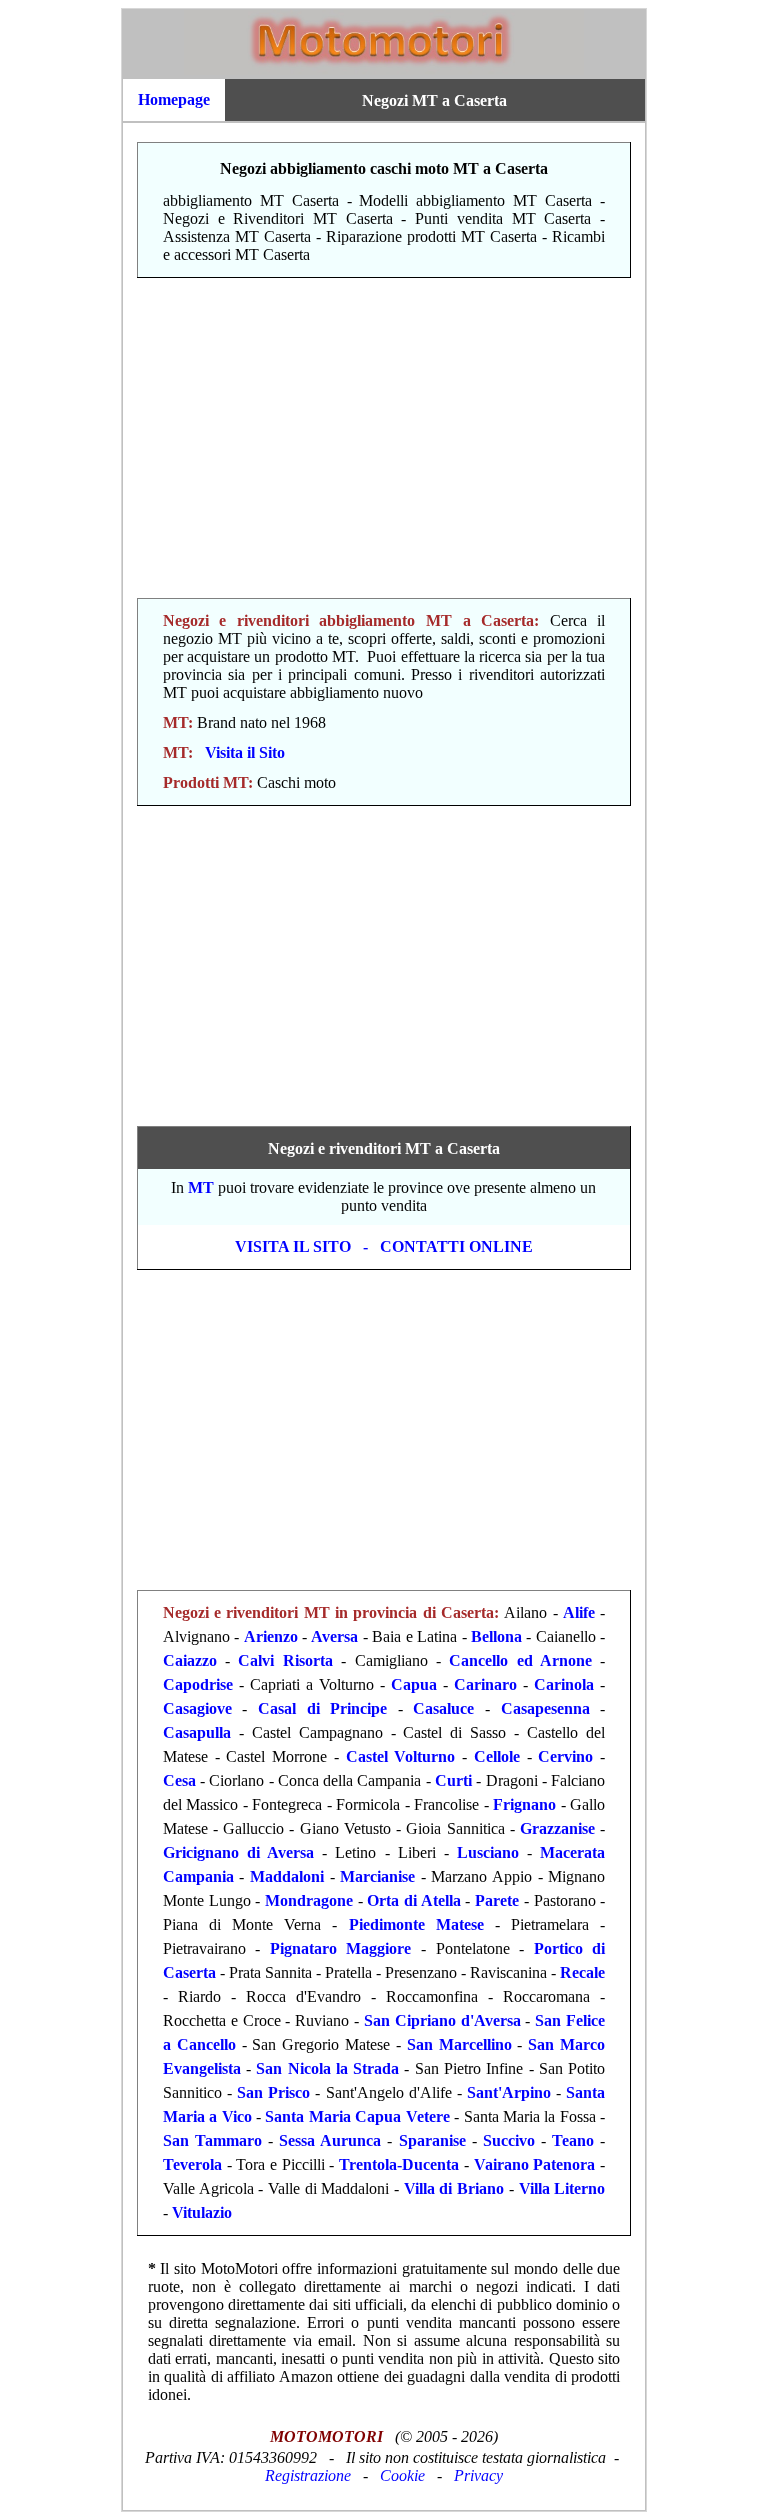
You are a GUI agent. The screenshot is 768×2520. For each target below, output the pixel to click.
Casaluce (443, 1708)
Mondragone (309, 1900)
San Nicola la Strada (327, 2068)
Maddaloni (287, 1876)
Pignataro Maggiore (341, 1948)
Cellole (497, 1756)
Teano (573, 2140)
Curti (453, 1780)
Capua (414, 1684)
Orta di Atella (413, 1900)
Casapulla (197, 1732)
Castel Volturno (401, 1756)
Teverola (192, 2164)
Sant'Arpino (509, 2092)
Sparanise (432, 2140)
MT (201, 1187)
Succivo (509, 2140)
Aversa (334, 1636)
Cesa (179, 1780)
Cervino (565, 1756)
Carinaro (485, 1684)
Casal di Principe (322, 1708)
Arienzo (271, 1636)
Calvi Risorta (285, 1660)
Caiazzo (190, 1660)
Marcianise (377, 1876)
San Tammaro (212, 2140)
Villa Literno (562, 2188)
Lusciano (488, 1852)
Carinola (564, 1684)
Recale (582, 1972)
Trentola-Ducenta (399, 2164)
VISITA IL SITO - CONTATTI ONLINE (384, 1246)
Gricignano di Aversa (238, 1852)
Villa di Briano (454, 2188)
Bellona (496, 1636)
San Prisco (273, 2092)
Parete (497, 1900)
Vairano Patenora (535, 2164)
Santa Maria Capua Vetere (357, 2116)
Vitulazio (202, 2212)
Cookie (402, 2475)
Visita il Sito (245, 752)
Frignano (524, 1804)
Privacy (478, 2475)
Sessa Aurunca (330, 2140)
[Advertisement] (384, 438)
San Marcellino (459, 2044)
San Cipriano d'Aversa (442, 2020)
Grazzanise (557, 1828)
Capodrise (198, 1684)
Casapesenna (545, 1708)
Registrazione (308, 2475)
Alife (579, 1612)
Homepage (174, 99)
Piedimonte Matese (416, 1924)
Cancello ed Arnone (520, 1660)
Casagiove (197, 1708)
